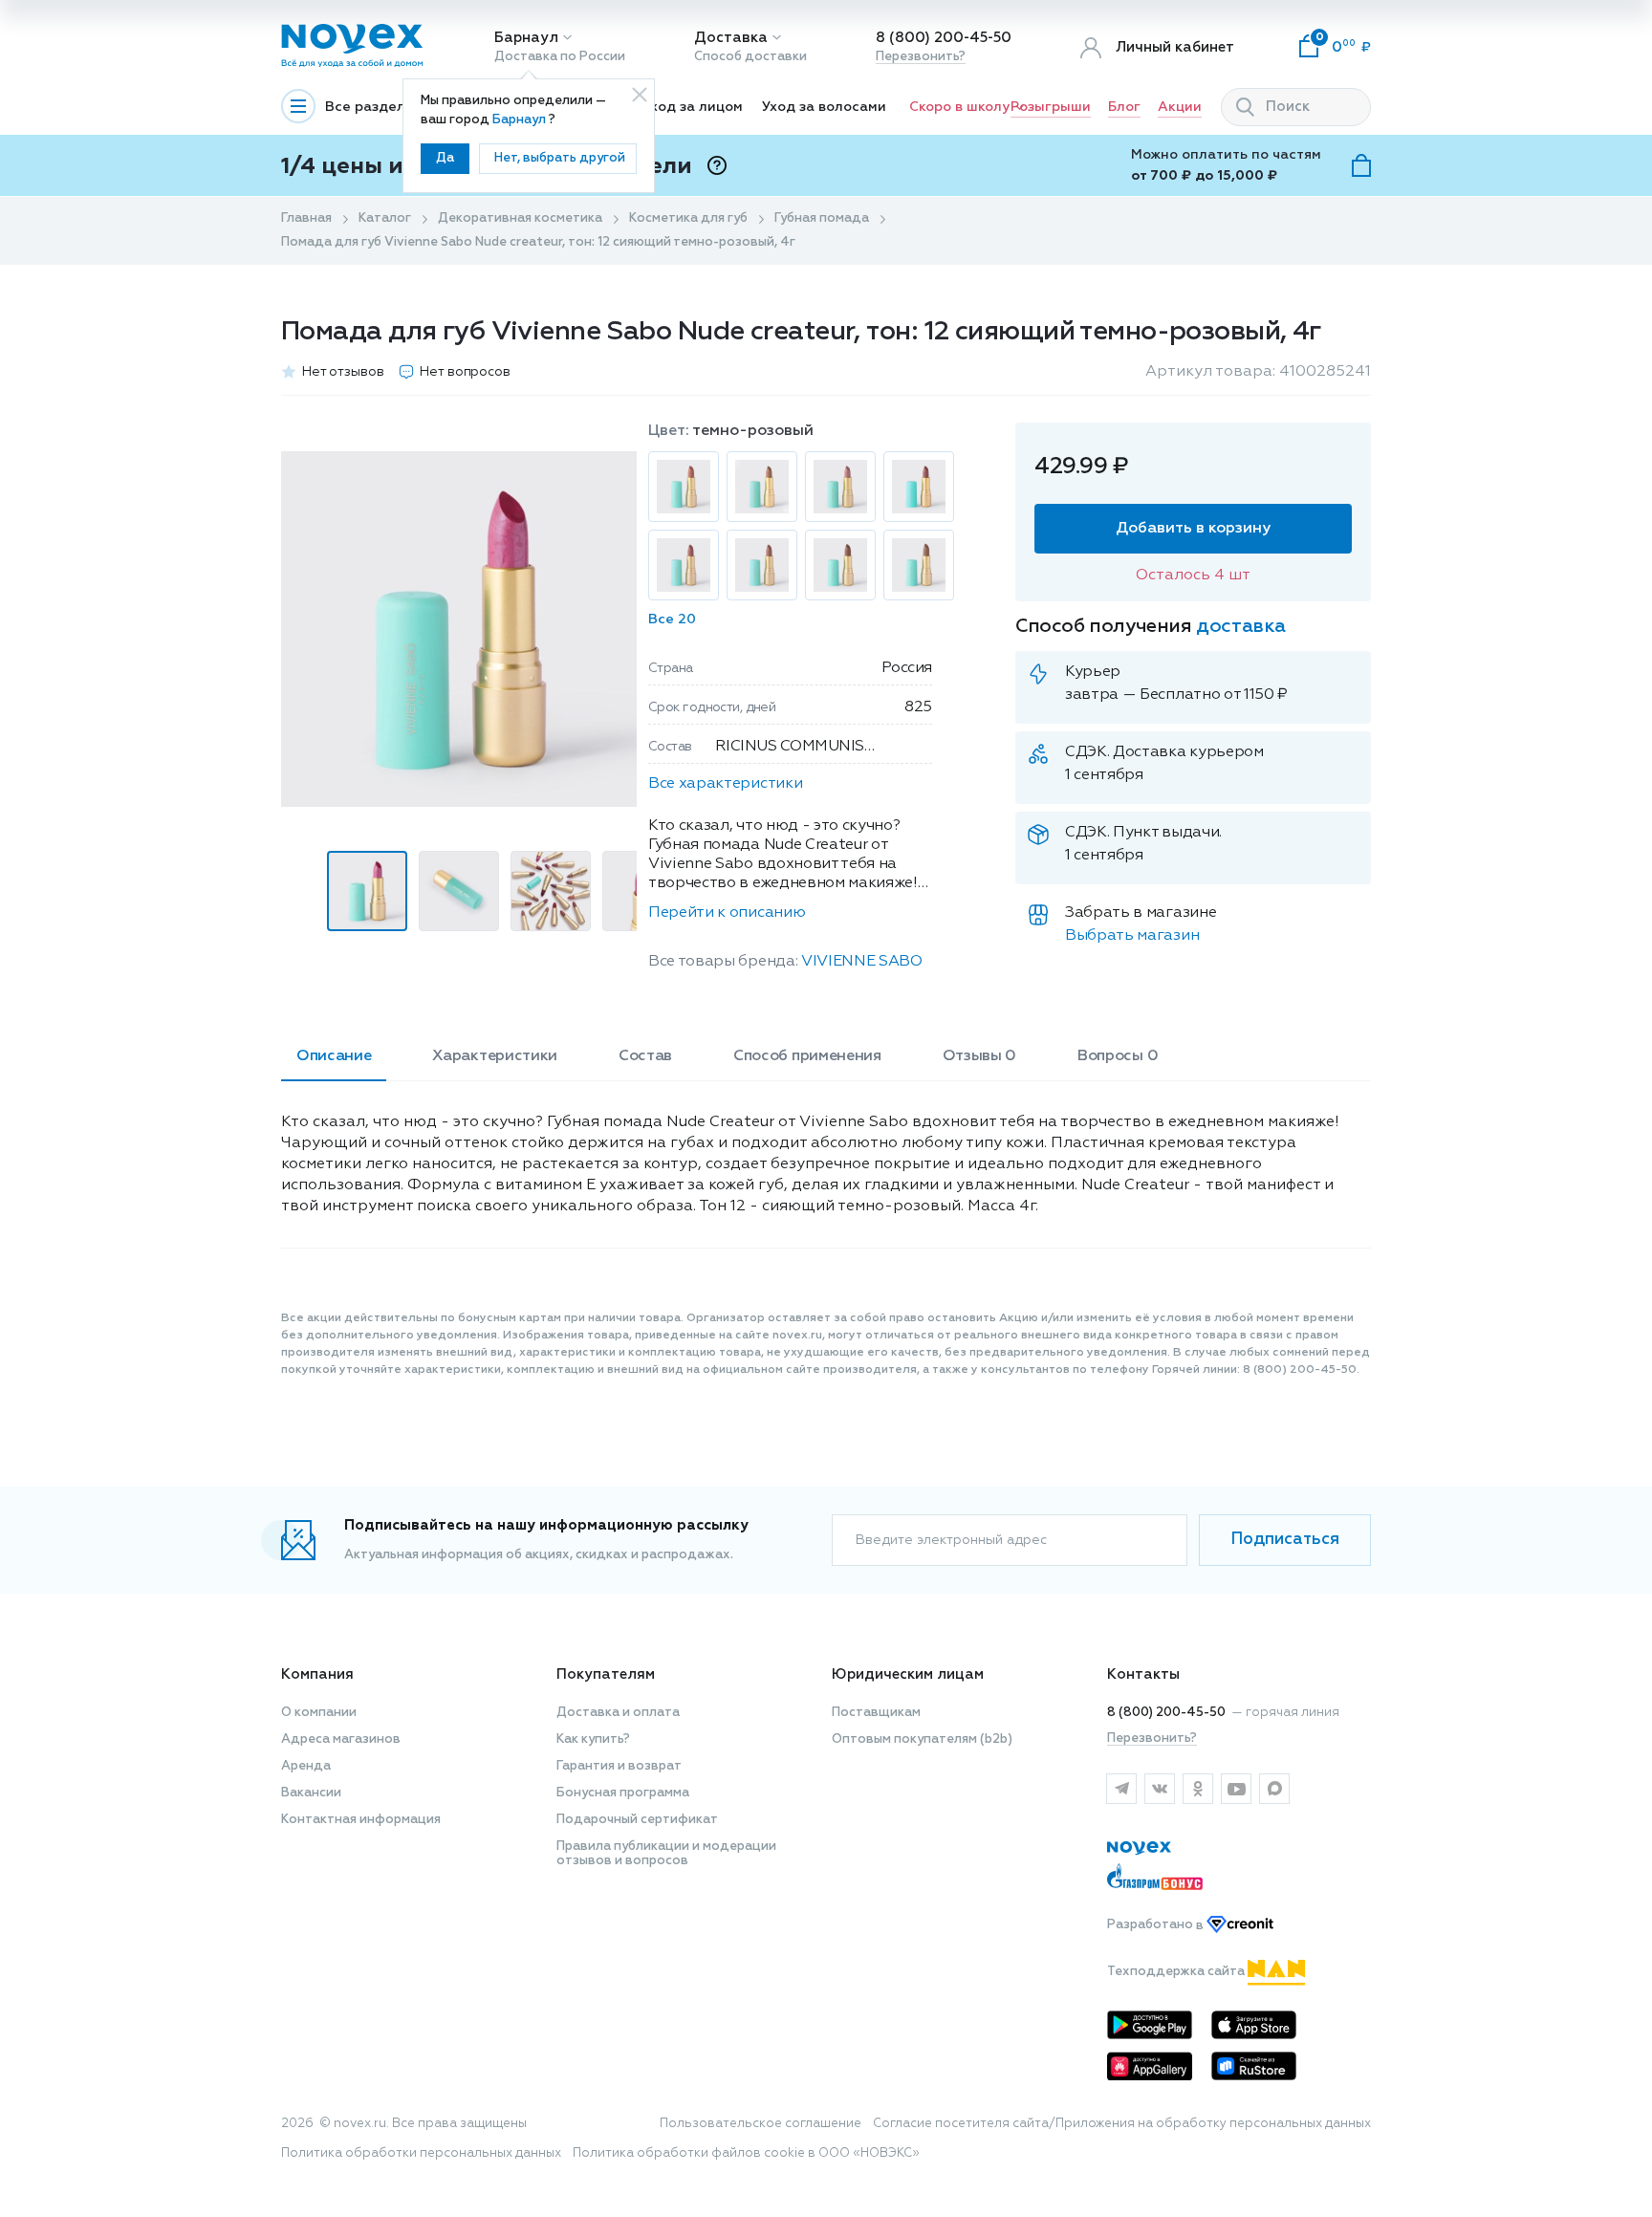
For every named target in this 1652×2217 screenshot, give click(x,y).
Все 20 (672, 619)
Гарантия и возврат (619, 1766)
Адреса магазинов (341, 1739)
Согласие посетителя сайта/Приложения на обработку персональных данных (1122, 2124)
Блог (1124, 107)
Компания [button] (317, 1674)
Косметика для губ (688, 218)
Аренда (306, 1766)
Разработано (1157, 1926)
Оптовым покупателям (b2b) (922, 1739)
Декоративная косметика (520, 218)
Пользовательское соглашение (761, 2124)
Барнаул (526, 38)
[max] (1274, 1789)
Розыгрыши (1051, 107)
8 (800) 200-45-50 (944, 38)
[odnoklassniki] (1198, 1789)
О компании (319, 1713)
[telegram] (1121, 1789)
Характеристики (495, 1056)
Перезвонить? (921, 57)
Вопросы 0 (1118, 1056)
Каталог (385, 218)
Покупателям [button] (606, 1674)
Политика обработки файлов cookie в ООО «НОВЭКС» (746, 2153)
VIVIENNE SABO (862, 962)
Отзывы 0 (979, 1056)
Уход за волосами (824, 107)
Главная (306, 218)
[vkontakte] (1160, 1789)
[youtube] (1236, 1789)
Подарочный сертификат (637, 1820)
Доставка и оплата (618, 1713)
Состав (645, 1056)
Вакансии (311, 1793)
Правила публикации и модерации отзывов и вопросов (666, 1854)
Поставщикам (876, 1713)
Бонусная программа (623, 1793)
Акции (1180, 107)
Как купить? (593, 1739)
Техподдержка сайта (1177, 1972)
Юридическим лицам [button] (908, 1674)
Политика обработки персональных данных (421, 2153)
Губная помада (822, 218)
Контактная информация (361, 1820)
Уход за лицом (693, 107)
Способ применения (807, 1056)
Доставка (731, 38)
